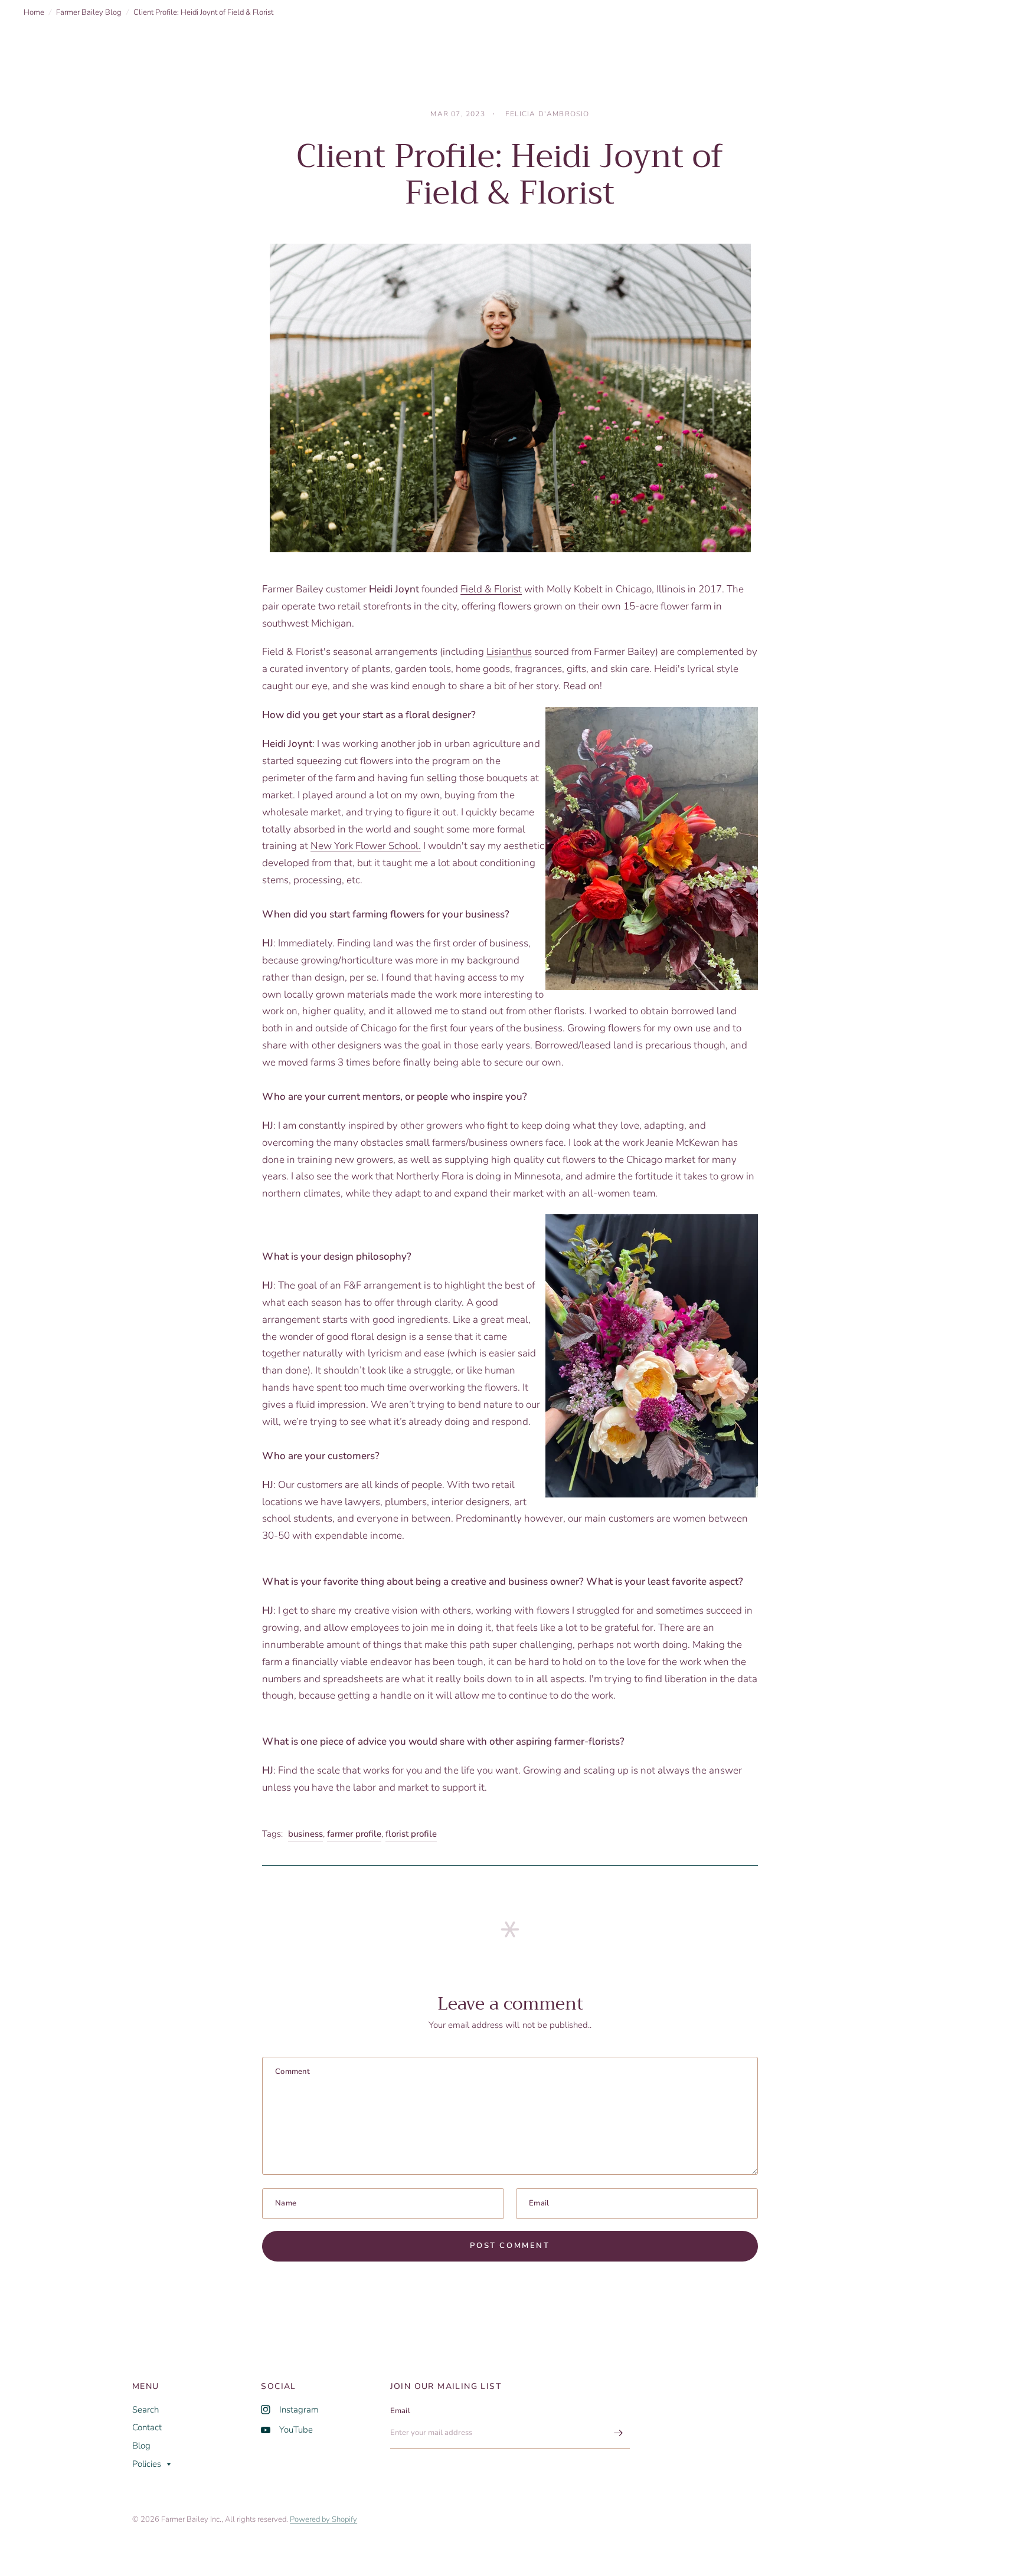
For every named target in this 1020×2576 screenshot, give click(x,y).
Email (400, 2411)
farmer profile (354, 1834)
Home (34, 12)
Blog (141, 2446)
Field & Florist (491, 589)
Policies (147, 2464)
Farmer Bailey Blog (89, 12)
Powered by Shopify (323, 2519)
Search (146, 2410)
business (305, 1834)
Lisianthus (509, 652)
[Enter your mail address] (618, 2433)
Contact (147, 2427)
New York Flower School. (366, 846)
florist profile (411, 1834)
